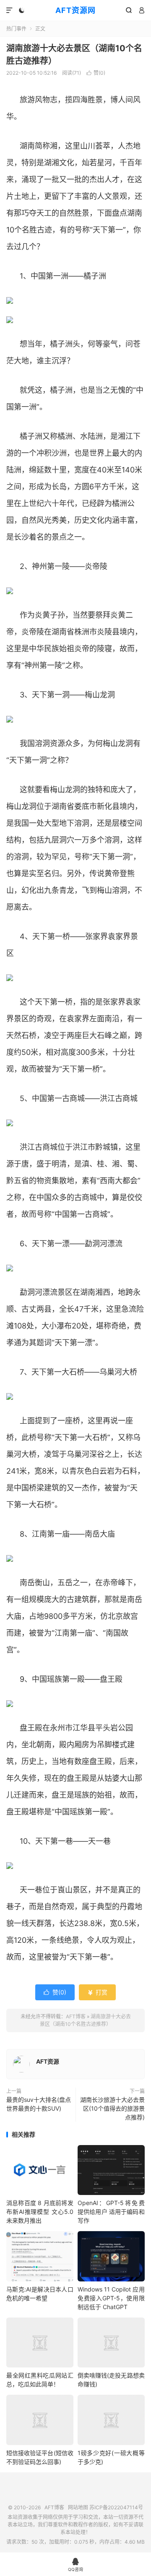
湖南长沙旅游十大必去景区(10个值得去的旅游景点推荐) (112, 2108)
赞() (96, 73)
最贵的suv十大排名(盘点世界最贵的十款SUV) (39, 2104)
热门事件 (16, 29)
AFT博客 (76, 2016)
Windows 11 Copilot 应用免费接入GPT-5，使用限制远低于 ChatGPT (111, 2298)
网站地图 (78, 2507)
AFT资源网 (75, 10)
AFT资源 (48, 2061)
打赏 (97, 1992)
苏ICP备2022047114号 (116, 2507)
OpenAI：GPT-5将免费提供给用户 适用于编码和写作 (111, 2212)
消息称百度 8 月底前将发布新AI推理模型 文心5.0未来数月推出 (40, 2212)
